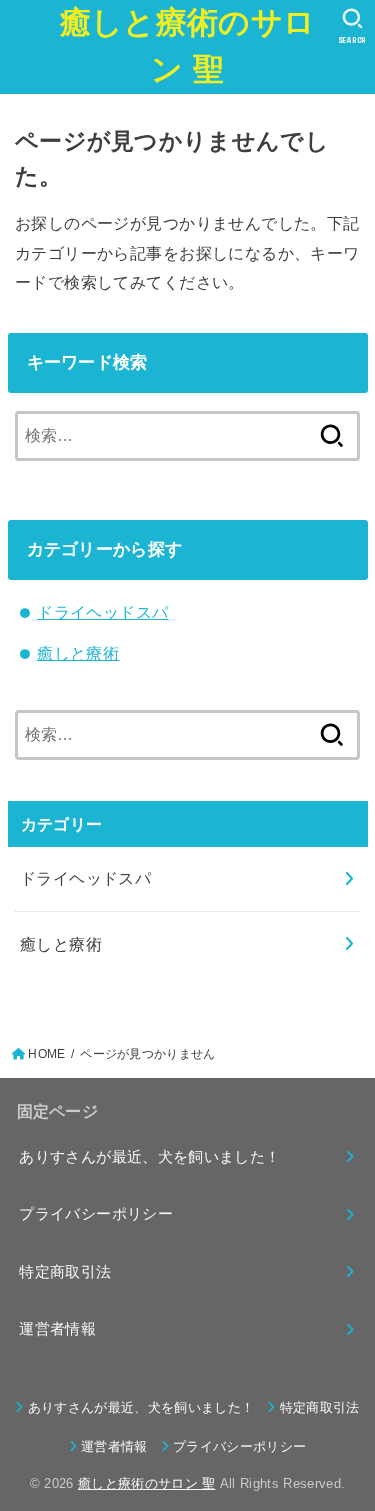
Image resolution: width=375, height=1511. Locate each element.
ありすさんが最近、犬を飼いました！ (149, 1157)
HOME (46, 1054)
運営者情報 (57, 1329)
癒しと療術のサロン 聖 (187, 46)
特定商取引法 (65, 1272)
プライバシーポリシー (96, 1214)
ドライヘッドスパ (102, 612)
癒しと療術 (78, 653)
